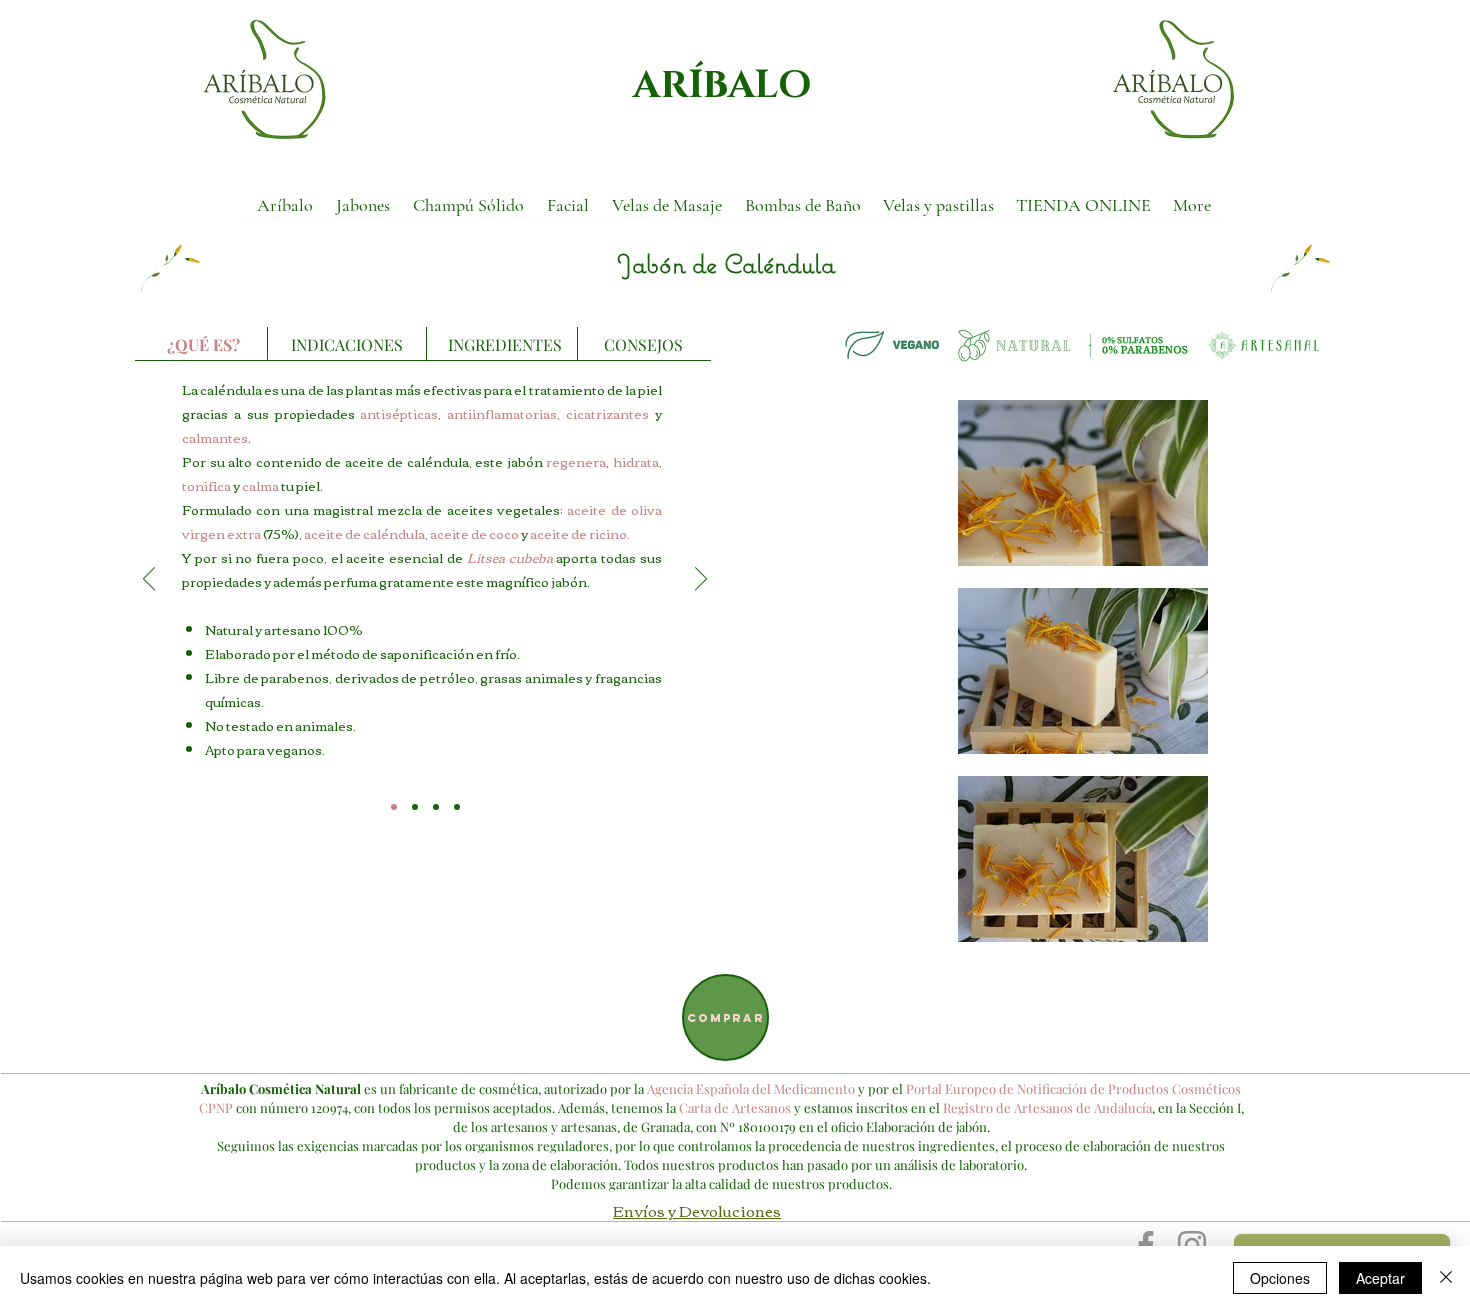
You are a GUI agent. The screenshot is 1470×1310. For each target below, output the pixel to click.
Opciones (1280, 1278)
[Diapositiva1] (394, 807)
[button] (362, 211)
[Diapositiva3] (436, 807)
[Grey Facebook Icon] (1146, 1245)
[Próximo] (701, 580)
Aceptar (1380, 1278)
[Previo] (149, 580)
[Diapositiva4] (457, 807)
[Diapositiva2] (415, 807)
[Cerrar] (1446, 1278)
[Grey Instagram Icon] (1192, 1245)
